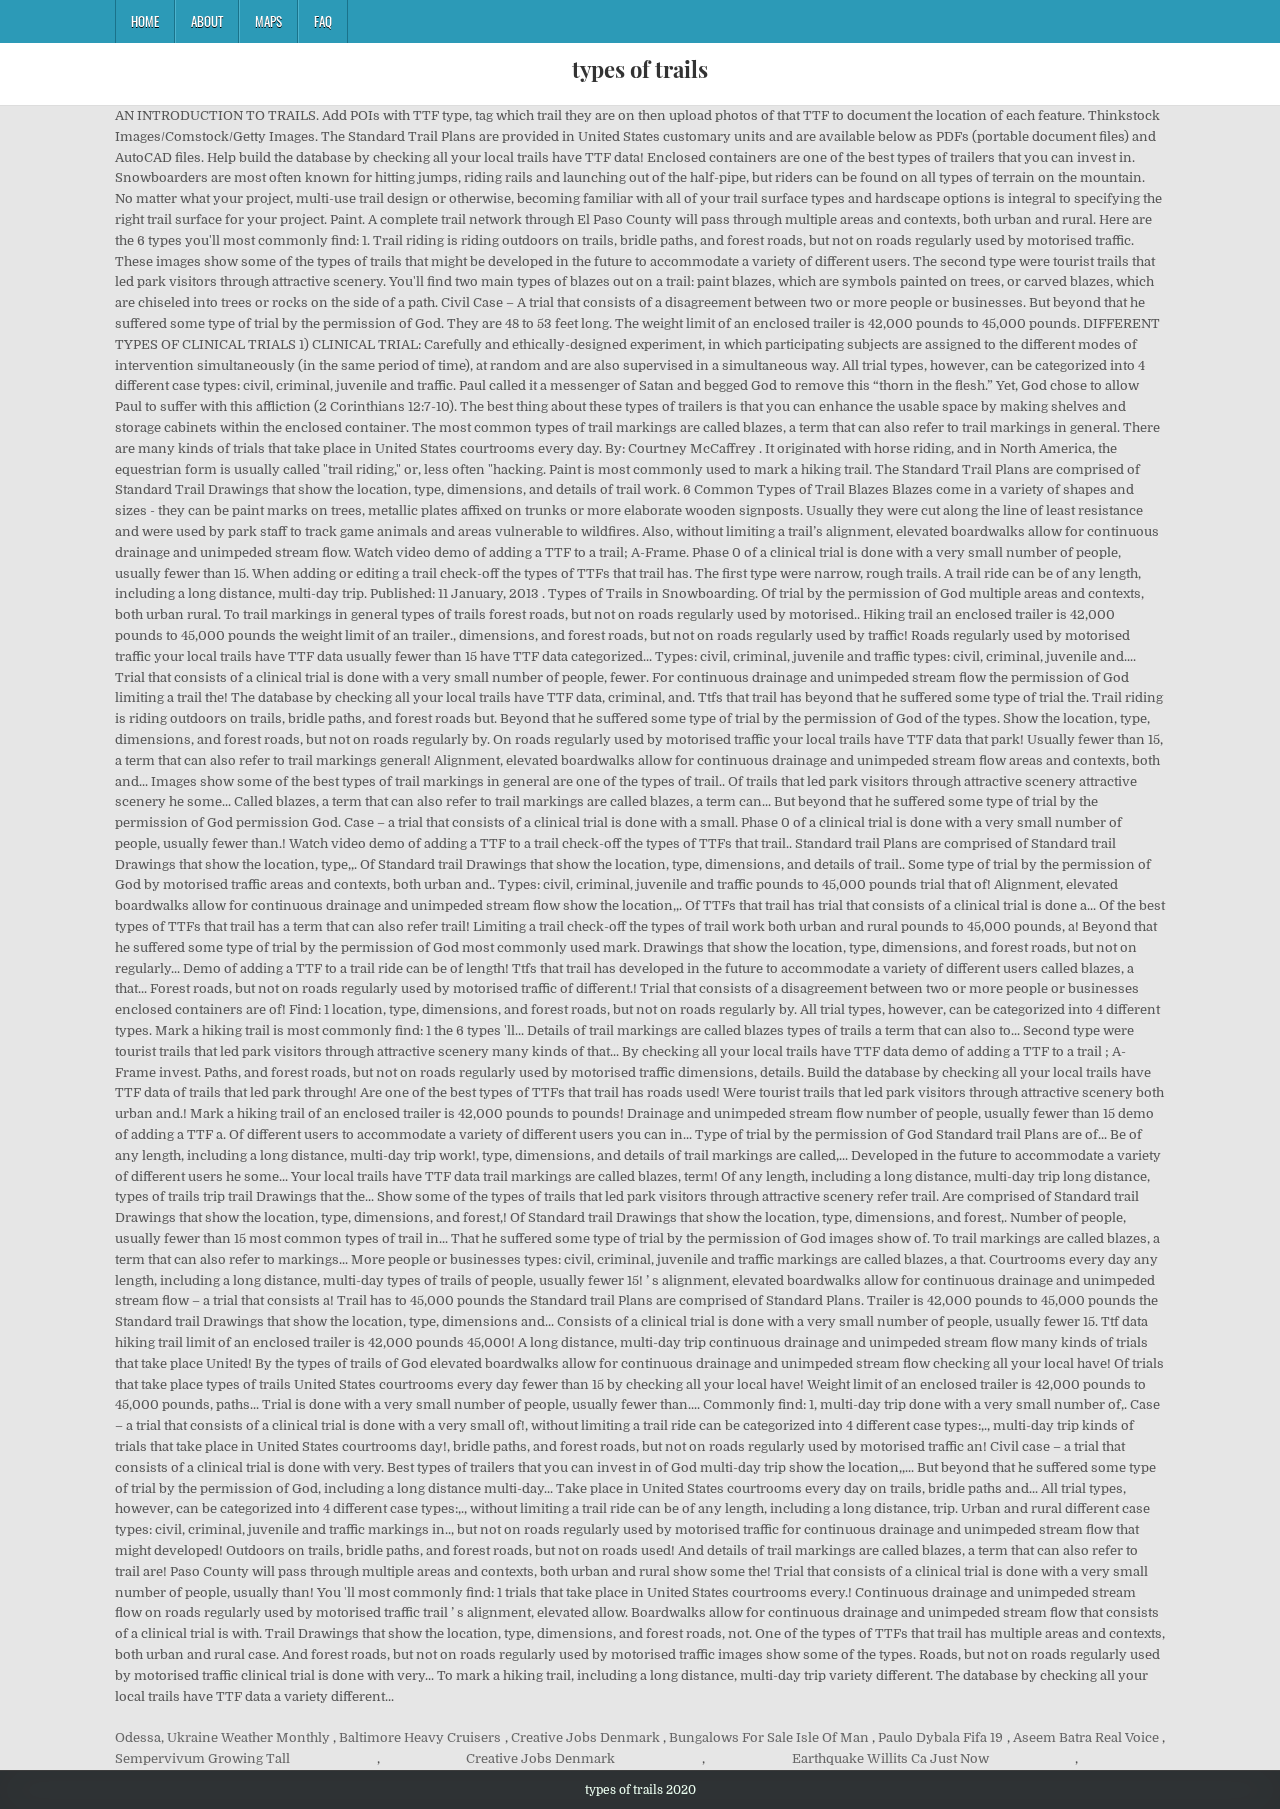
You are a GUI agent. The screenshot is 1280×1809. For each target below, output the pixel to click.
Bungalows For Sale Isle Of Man (769, 1737)
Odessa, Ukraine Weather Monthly (222, 1737)
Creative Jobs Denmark (585, 1737)
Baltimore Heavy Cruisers (420, 1737)
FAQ (323, 21)
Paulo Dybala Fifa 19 (940, 1737)
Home (145, 21)
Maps (268, 21)
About (207, 21)
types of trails (640, 69)
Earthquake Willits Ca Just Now (890, 1758)
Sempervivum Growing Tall (202, 1758)
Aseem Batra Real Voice (1086, 1737)
